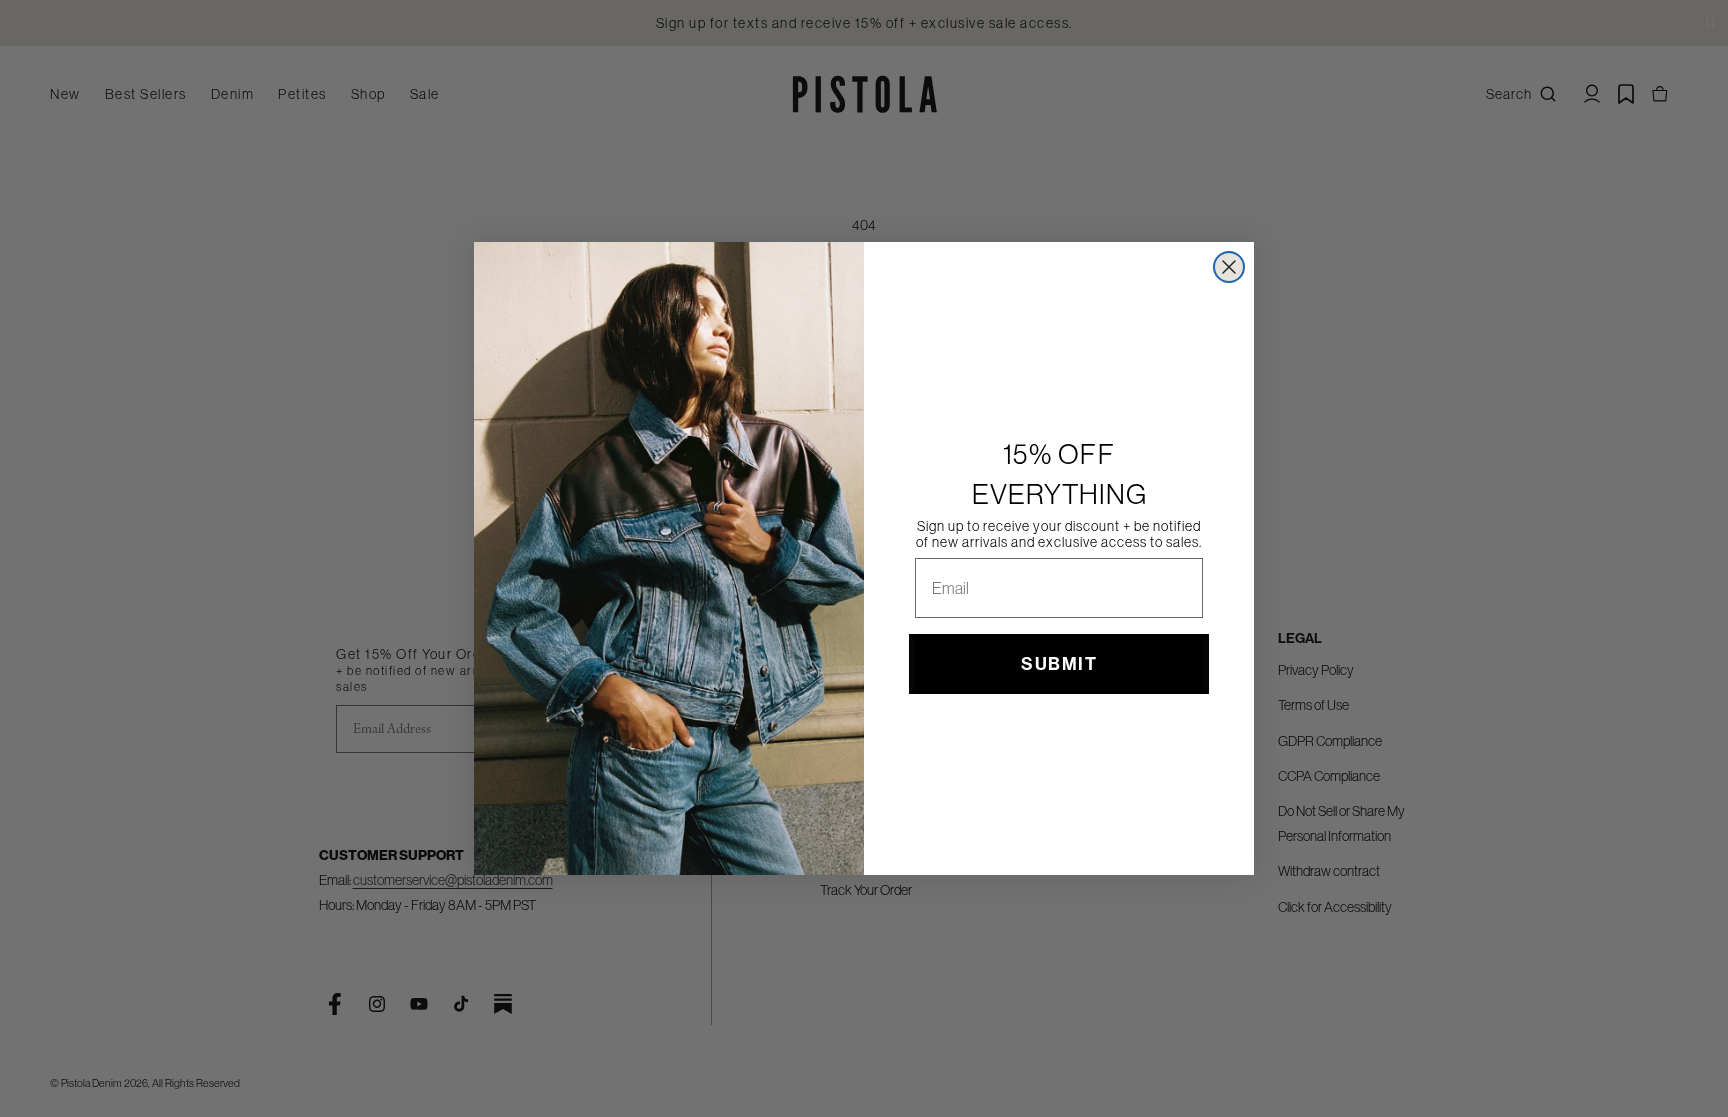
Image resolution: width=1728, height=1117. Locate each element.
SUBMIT (1059, 664)
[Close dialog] (1229, 267)
